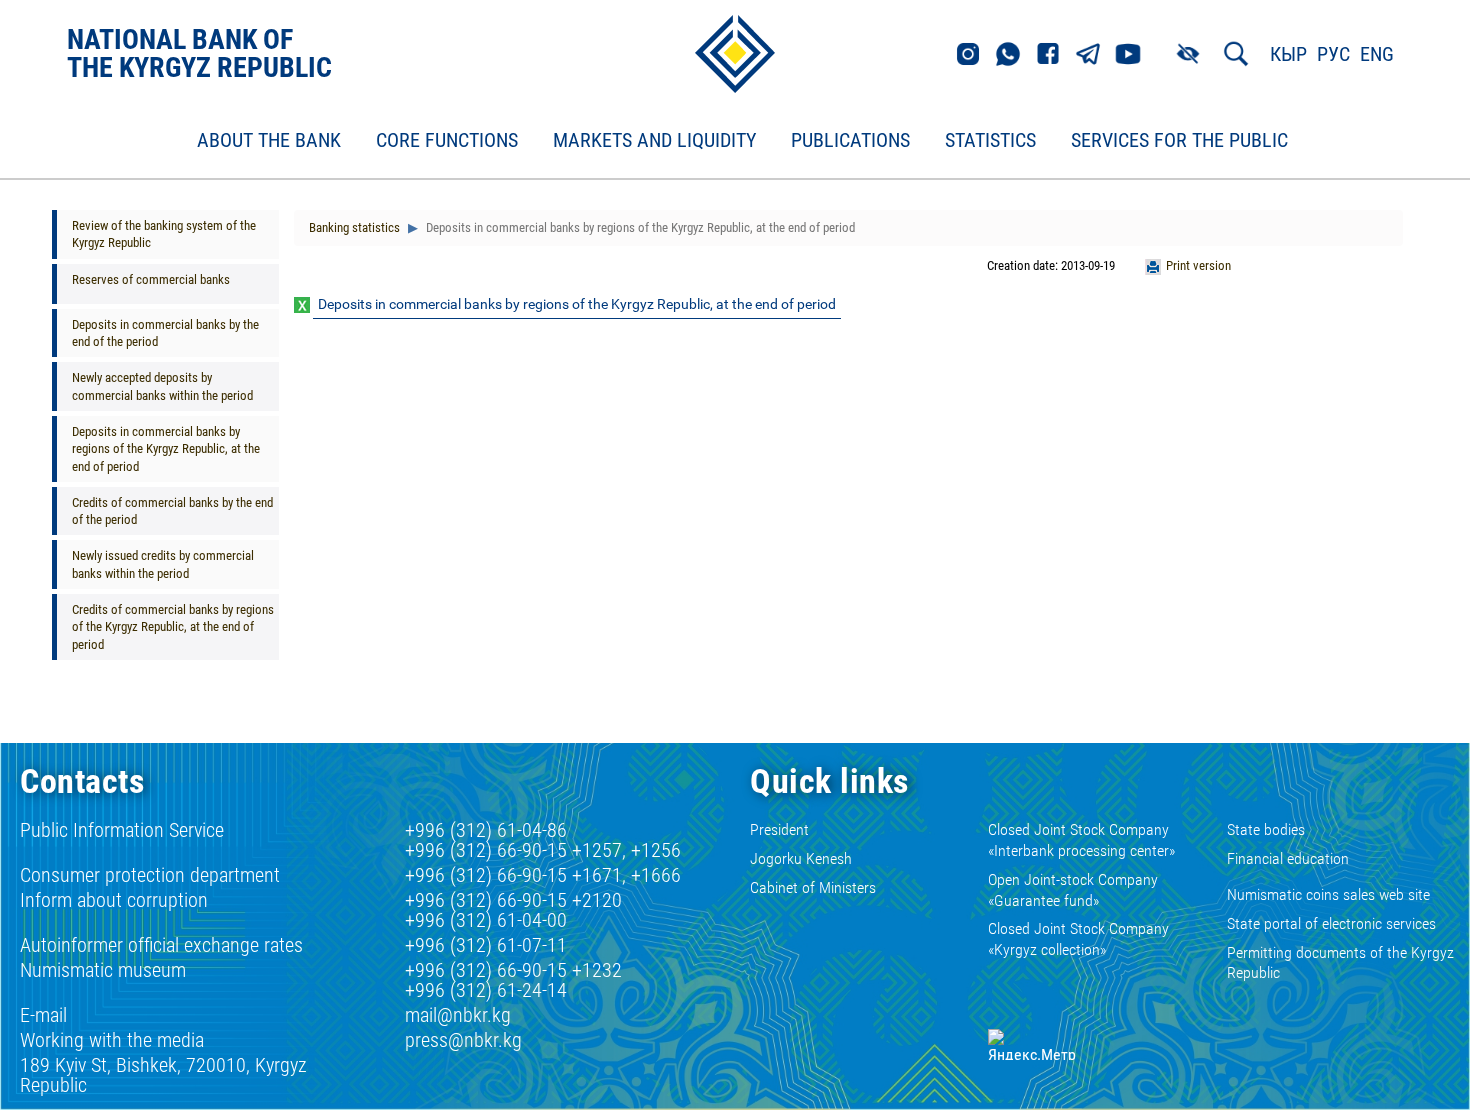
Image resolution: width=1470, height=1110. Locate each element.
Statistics (990, 141)
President (779, 829)
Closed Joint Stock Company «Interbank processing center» (1081, 840)
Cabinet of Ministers (813, 887)
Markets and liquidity (654, 141)
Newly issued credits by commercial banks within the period (163, 564)
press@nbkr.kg (463, 1040)
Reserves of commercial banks (151, 279)
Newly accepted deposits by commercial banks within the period (162, 386)
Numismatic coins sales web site (1328, 894)
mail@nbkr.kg (458, 1015)
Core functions (447, 141)
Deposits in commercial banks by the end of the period (165, 333)
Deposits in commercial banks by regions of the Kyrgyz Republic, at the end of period (166, 449)
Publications (850, 141)
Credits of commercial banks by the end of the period (172, 511)
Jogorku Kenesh (801, 858)
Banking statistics (354, 227)
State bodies (1266, 829)
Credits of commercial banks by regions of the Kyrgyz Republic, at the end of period (173, 627)
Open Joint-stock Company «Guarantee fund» (1073, 890)
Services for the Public (1179, 141)
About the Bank (269, 141)
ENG (1377, 54)
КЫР (1288, 54)
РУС (1333, 54)
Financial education (1288, 858)
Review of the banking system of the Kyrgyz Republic (164, 234)
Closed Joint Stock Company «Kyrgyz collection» (1078, 939)
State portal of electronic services (1331, 923)
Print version (1198, 265)
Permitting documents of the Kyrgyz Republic (1340, 963)
